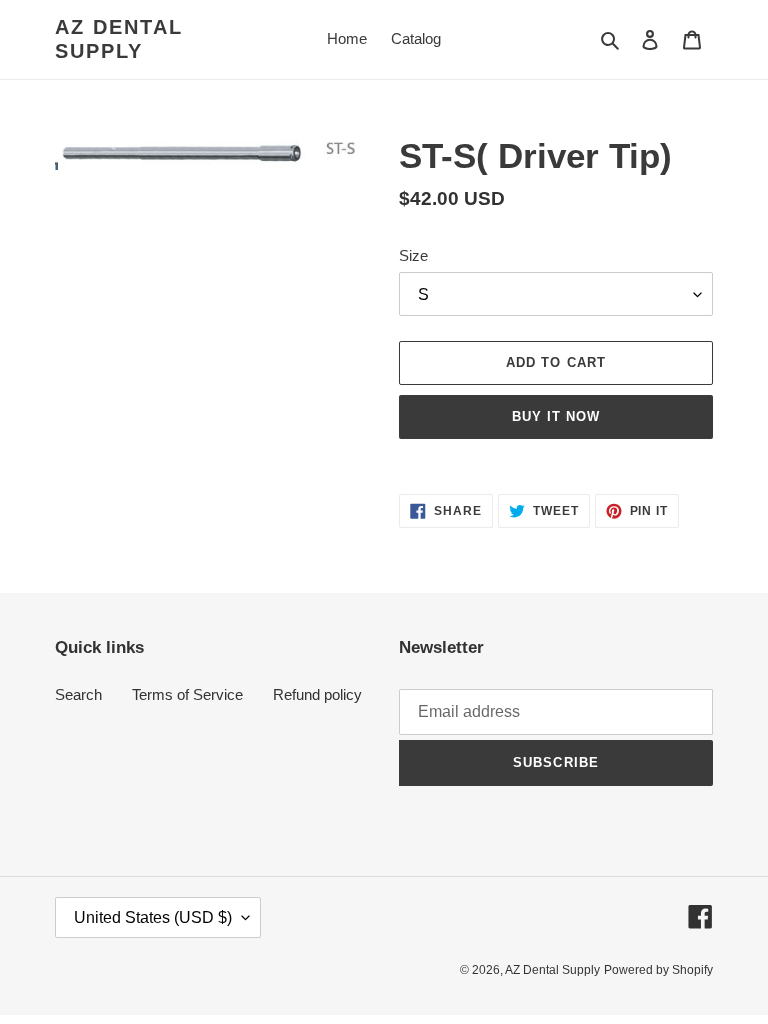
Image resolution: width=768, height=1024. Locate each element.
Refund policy (317, 694)
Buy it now (556, 416)
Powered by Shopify (658, 970)
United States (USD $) (153, 917)
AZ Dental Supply (119, 39)
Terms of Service (187, 694)
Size (413, 255)
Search (78, 694)
